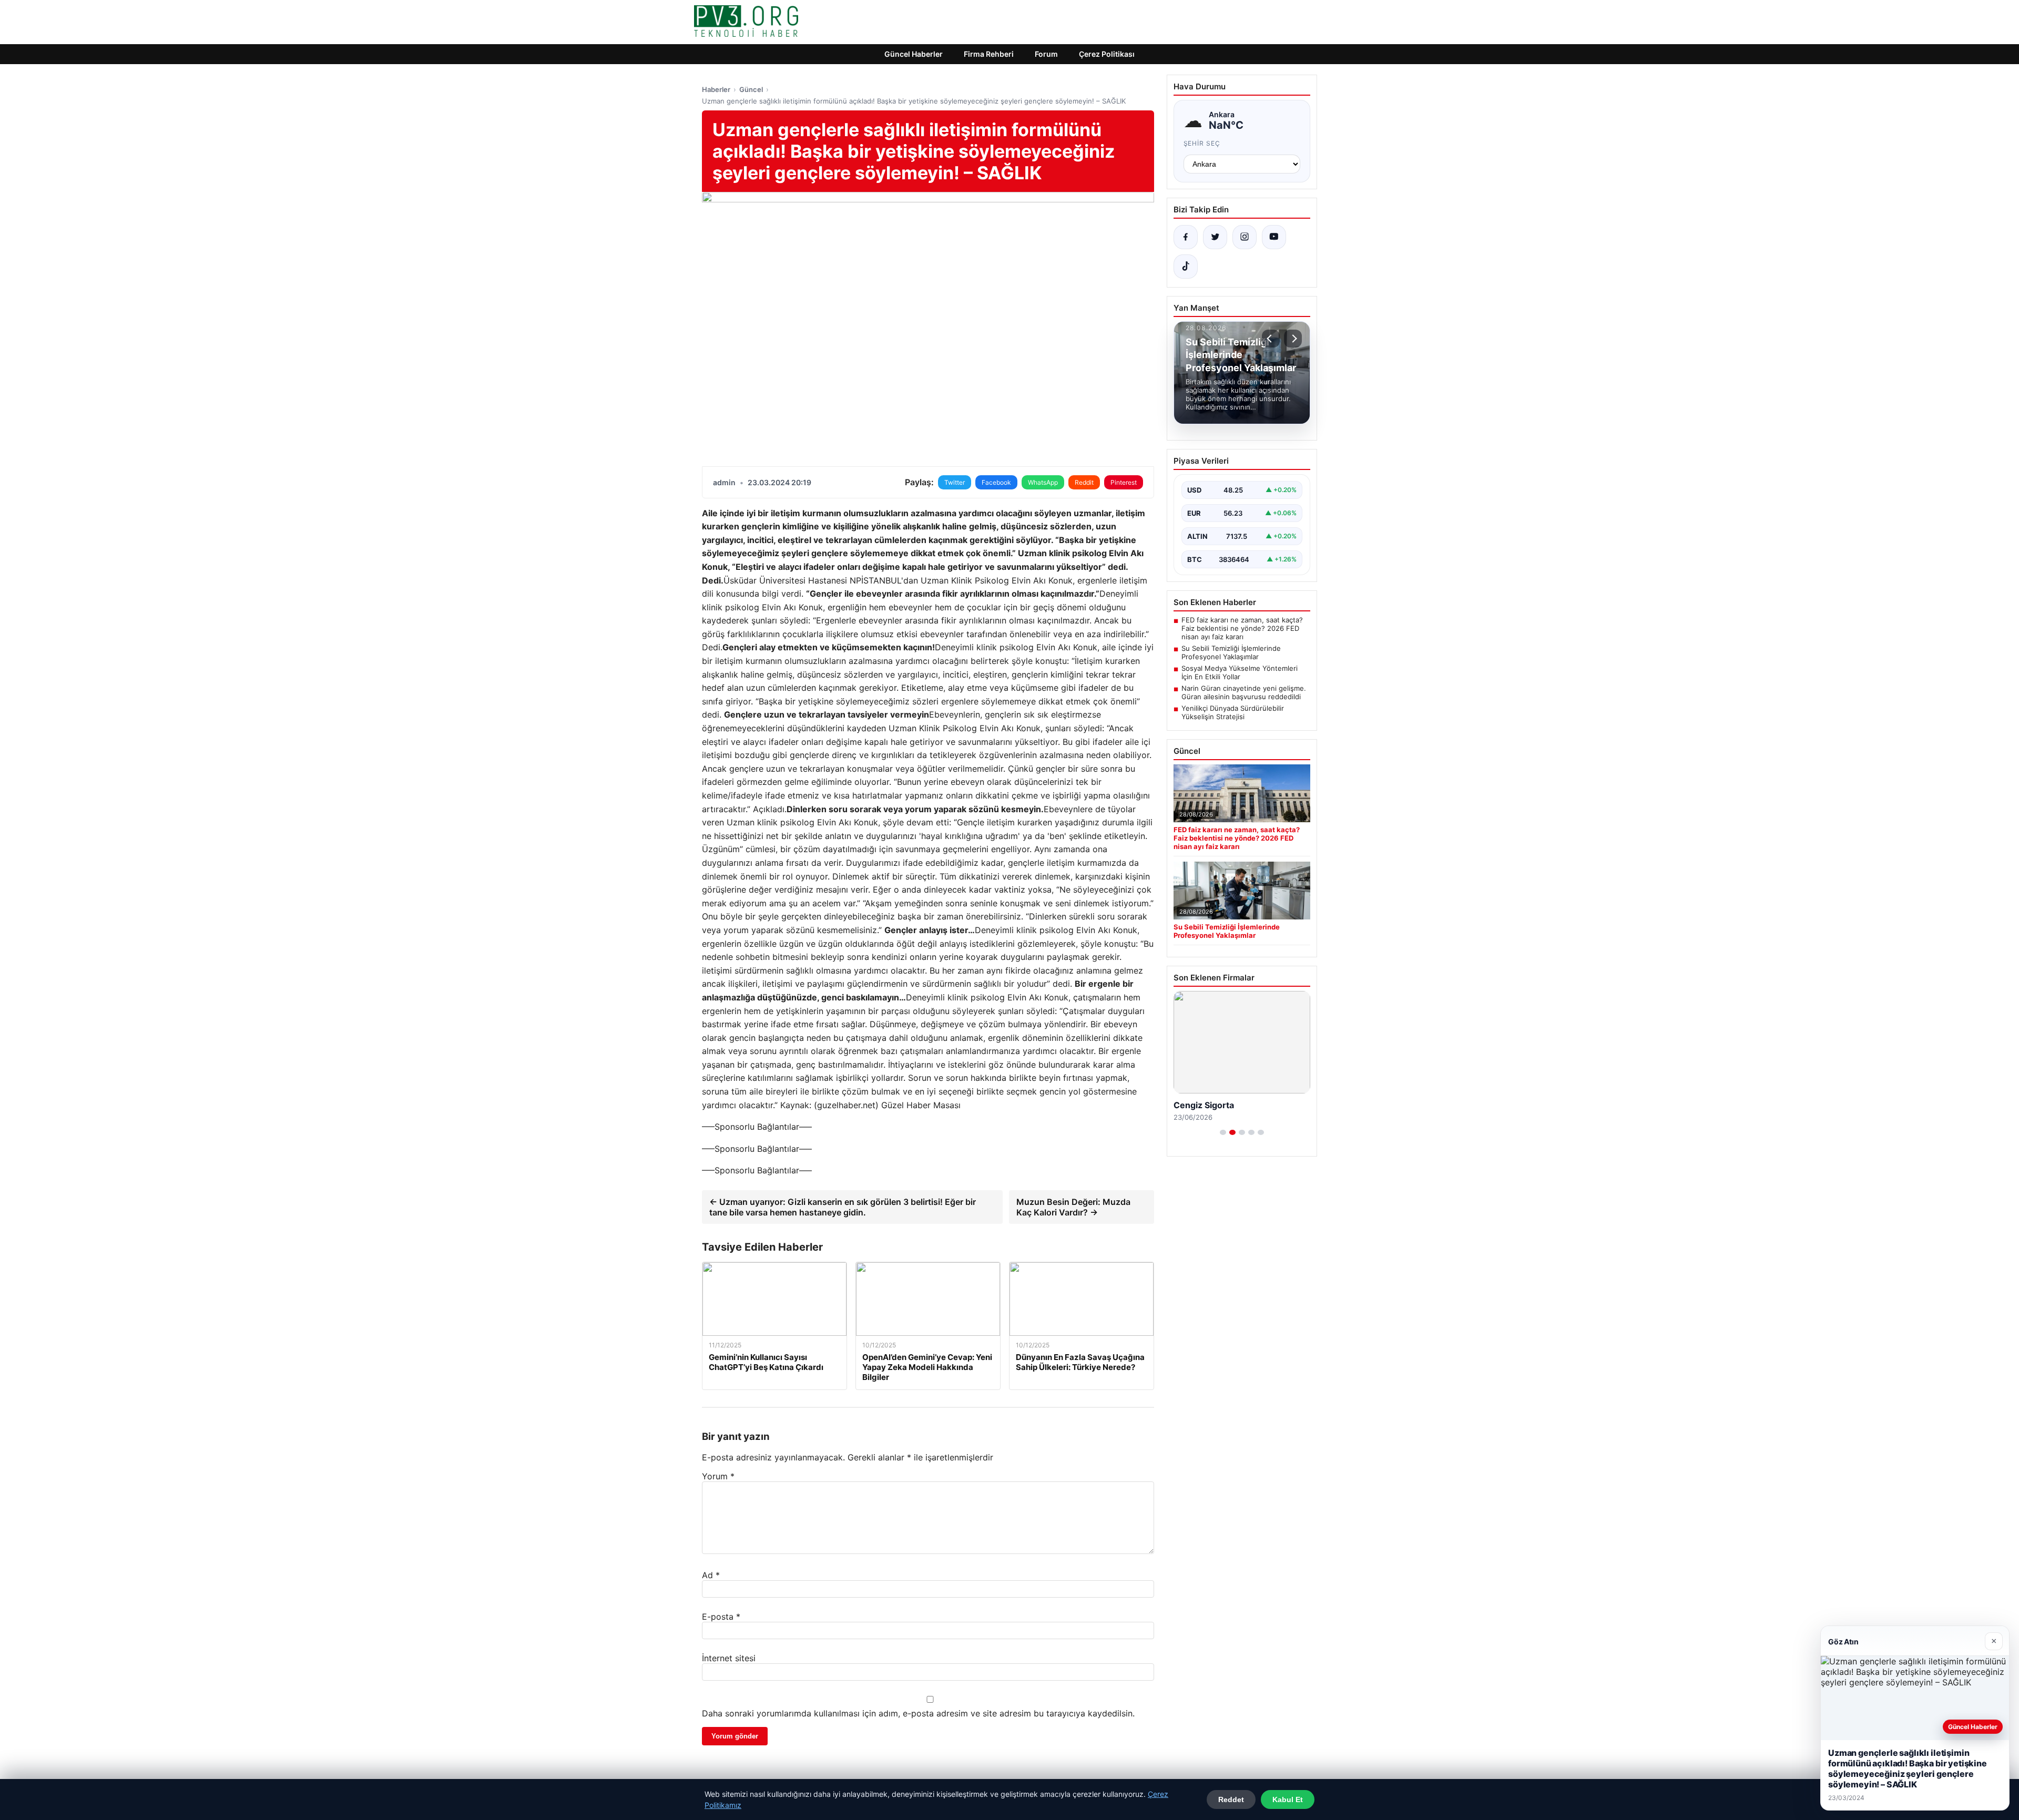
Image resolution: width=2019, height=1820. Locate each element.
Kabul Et (1288, 1799)
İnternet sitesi (729, 1658)
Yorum (718, 1476)
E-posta (721, 1617)
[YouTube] (1274, 237)
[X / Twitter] (1215, 237)
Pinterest (1124, 482)
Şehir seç (1202, 143)
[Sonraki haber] (1293, 339)
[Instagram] (1245, 237)
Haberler (716, 89)
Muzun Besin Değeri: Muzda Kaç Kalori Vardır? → (1073, 1207)
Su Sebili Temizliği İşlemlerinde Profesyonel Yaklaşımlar (1231, 652)
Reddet (1231, 1799)
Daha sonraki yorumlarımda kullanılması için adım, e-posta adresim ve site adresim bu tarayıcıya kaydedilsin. (918, 1713)
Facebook (996, 482)
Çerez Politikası (1107, 54)
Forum (1046, 54)
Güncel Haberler (914, 54)
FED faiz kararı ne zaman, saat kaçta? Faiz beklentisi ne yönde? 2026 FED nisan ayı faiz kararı (1242, 628)
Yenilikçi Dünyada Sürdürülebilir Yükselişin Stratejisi (1233, 712)
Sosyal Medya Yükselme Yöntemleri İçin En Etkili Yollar (1240, 672)
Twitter (955, 482)
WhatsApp (1043, 482)
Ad (711, 1575)
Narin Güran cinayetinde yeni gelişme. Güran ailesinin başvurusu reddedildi (1244, 692)
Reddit (1084, 482)
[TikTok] (1186, 267)
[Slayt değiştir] (1223, 1132)
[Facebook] (1186, 237)
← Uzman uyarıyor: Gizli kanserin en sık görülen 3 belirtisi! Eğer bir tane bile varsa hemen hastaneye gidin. (843, 1207)
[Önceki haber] (1271, 339)
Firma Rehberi (989, 54)
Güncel (751, 89)
